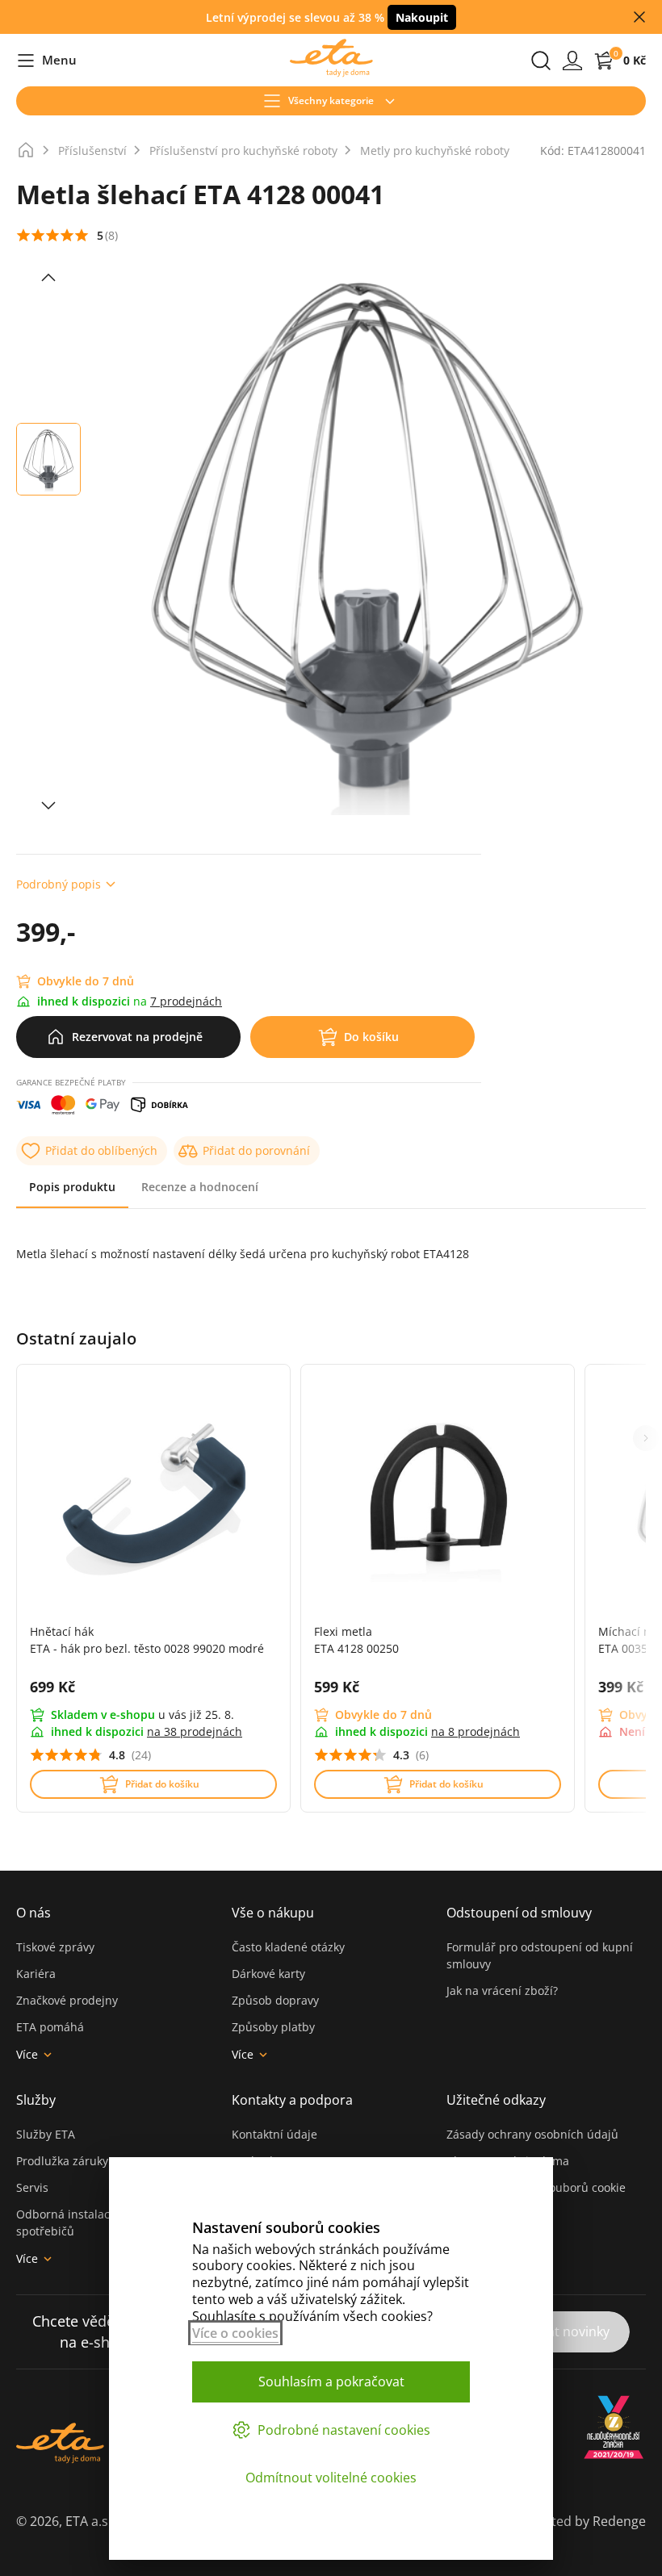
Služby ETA (46, 2134)
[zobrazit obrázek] (48, 278)
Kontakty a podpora (292, 2100)
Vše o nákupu (273, 1913)
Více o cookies (235, 2333)
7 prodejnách (186, 1001)
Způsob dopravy (275, 2000)
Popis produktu (72, 1187)
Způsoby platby (273, 2027)
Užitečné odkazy (496, 2100)
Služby (36, 2100)
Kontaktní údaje (274, 2134)
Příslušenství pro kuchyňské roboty (243, 151)
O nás (34, 1913)
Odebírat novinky (557, 2331)
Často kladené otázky (288, 1947)
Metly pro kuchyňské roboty (435, 151)
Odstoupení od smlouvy (519, 1913)
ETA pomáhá (50, 2027)
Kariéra (36, 1974)
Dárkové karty (268, 1974)
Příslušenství (92, 151)
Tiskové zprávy (55, 1947)
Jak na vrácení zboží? (502, 1991)
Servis (32, 2187)
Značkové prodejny (67, 2000)
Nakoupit (422, 17)
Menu (46, 61)
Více (27, 2054)
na (195, 1731)
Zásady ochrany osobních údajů (532, 2134)
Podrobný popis (59, 884)
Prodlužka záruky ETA (74, 2161)
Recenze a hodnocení (200, 1187)
